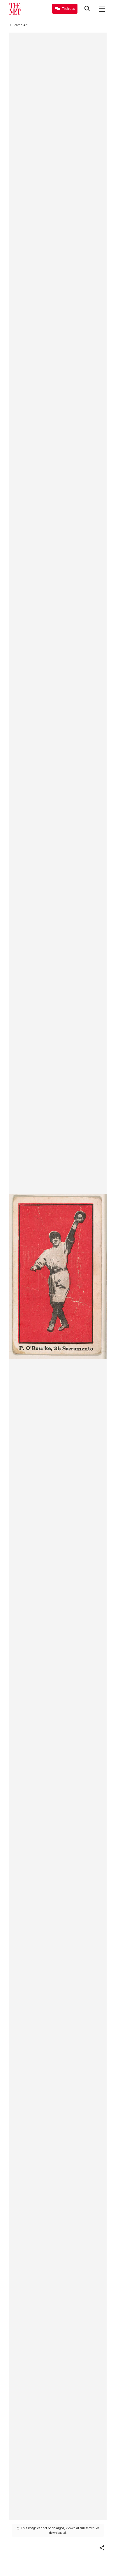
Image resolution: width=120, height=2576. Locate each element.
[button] (102, 2548)
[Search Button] (87, 9)
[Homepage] (15, 9)
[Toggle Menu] (102, 9)
